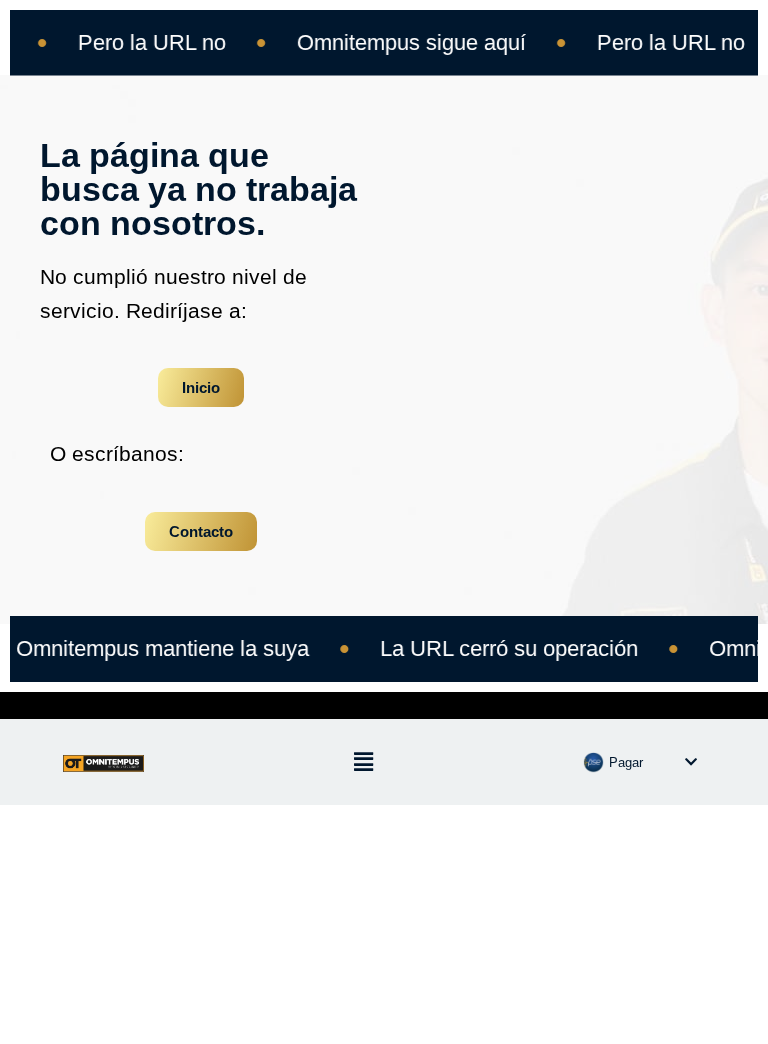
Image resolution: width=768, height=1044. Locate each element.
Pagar (626, 762)
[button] (363, 762)
